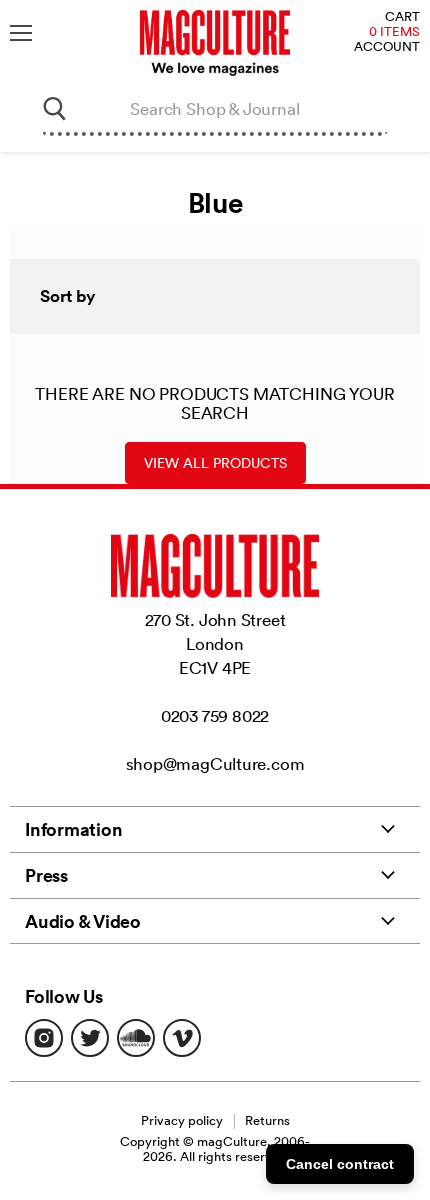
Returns (267, 1120)
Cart (402, 17)
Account (387, 47)
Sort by (68, 296)
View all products (215, 463)
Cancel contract (340, 1164)
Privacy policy (182, 1120)
